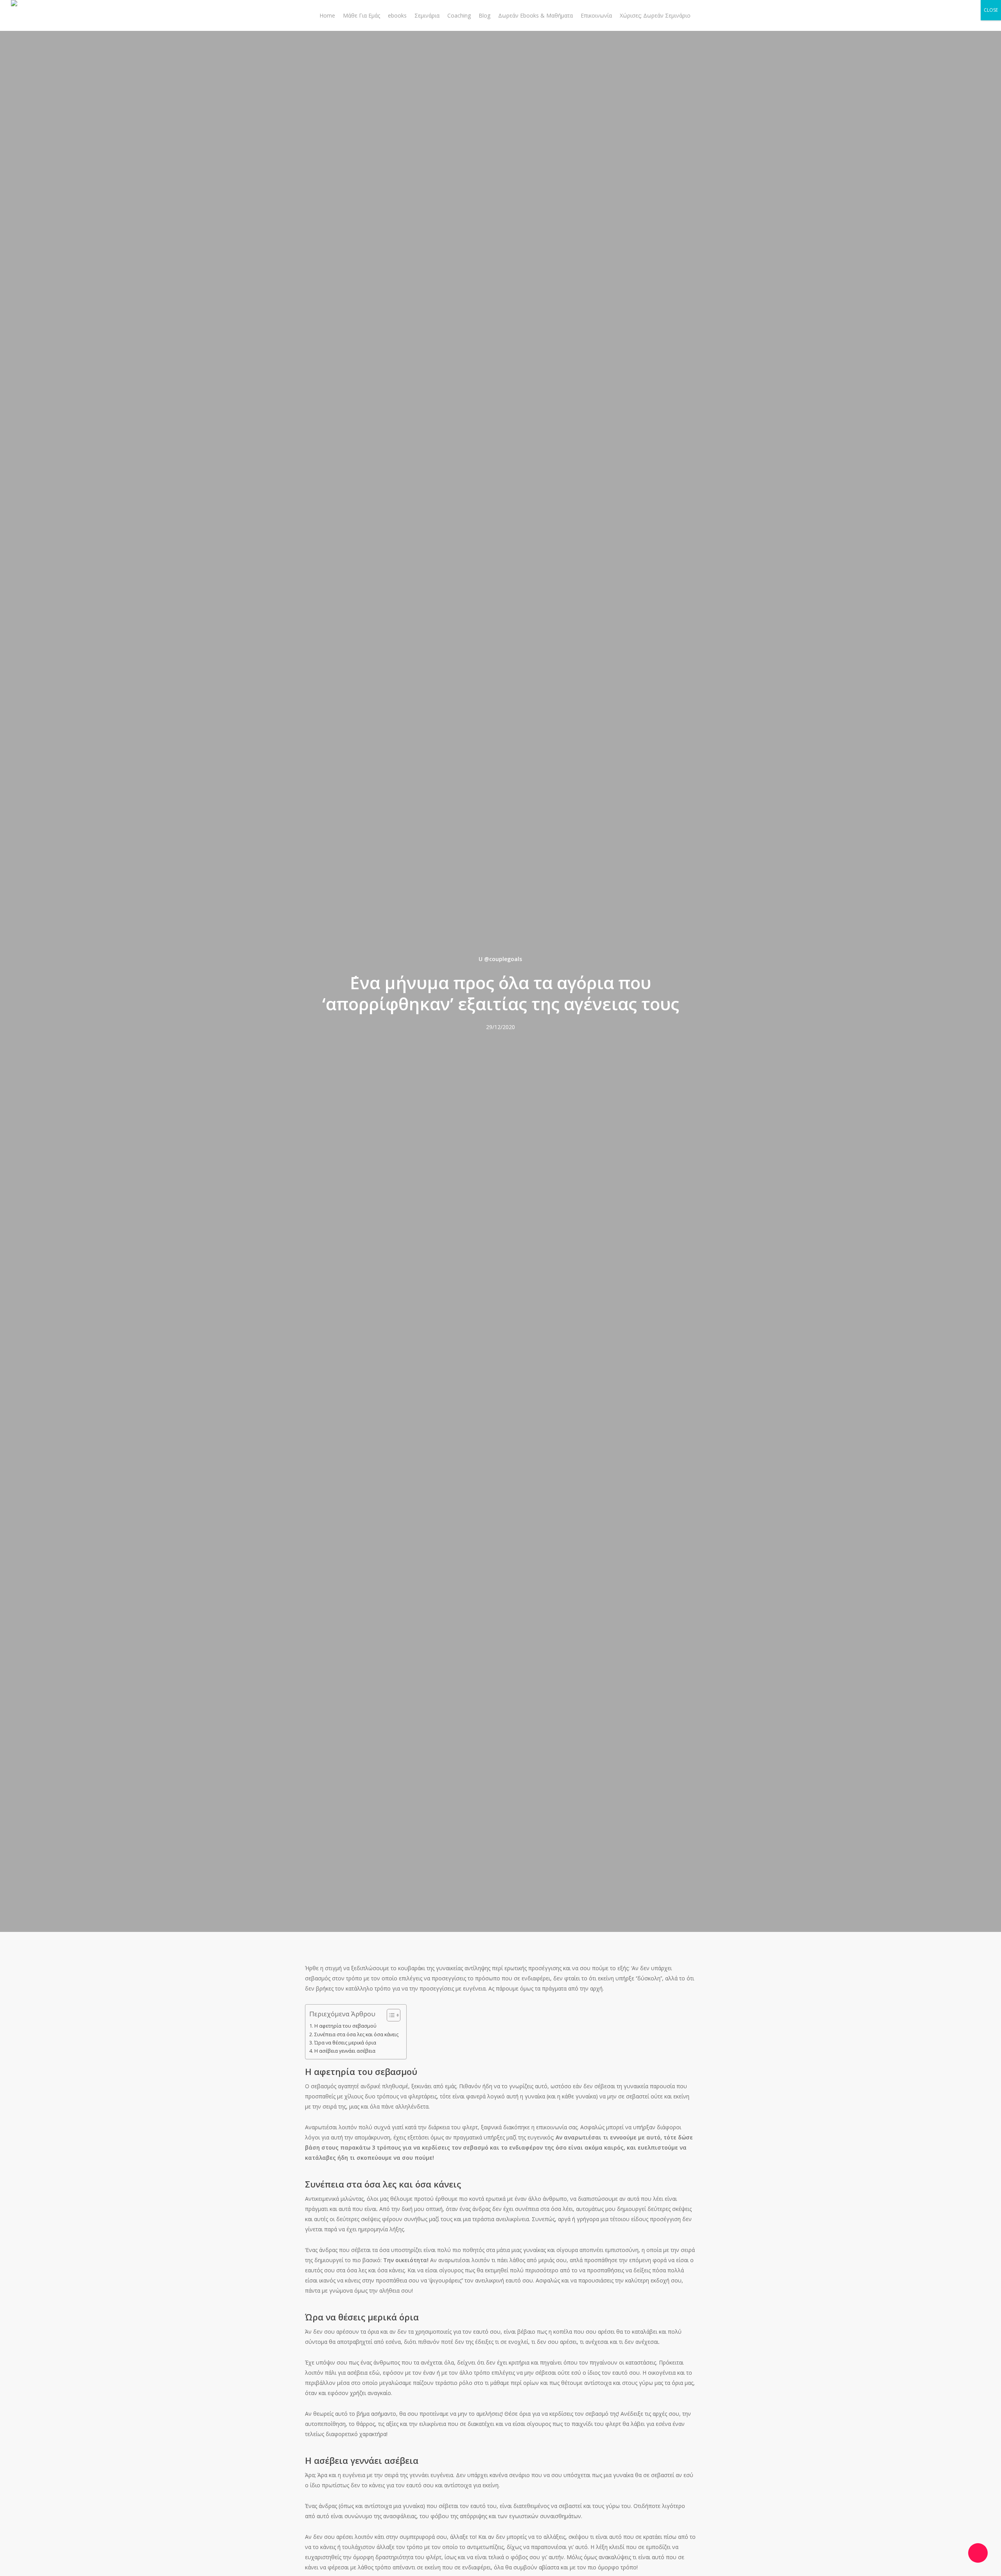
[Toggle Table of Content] (390, 2015)
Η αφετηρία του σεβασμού (345, 2026)
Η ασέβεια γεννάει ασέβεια (345, 2051)
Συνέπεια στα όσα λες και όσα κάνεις (356, 2034)
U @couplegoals (500, 959)
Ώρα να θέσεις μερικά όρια (345, 2043)
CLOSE (991, 10)
